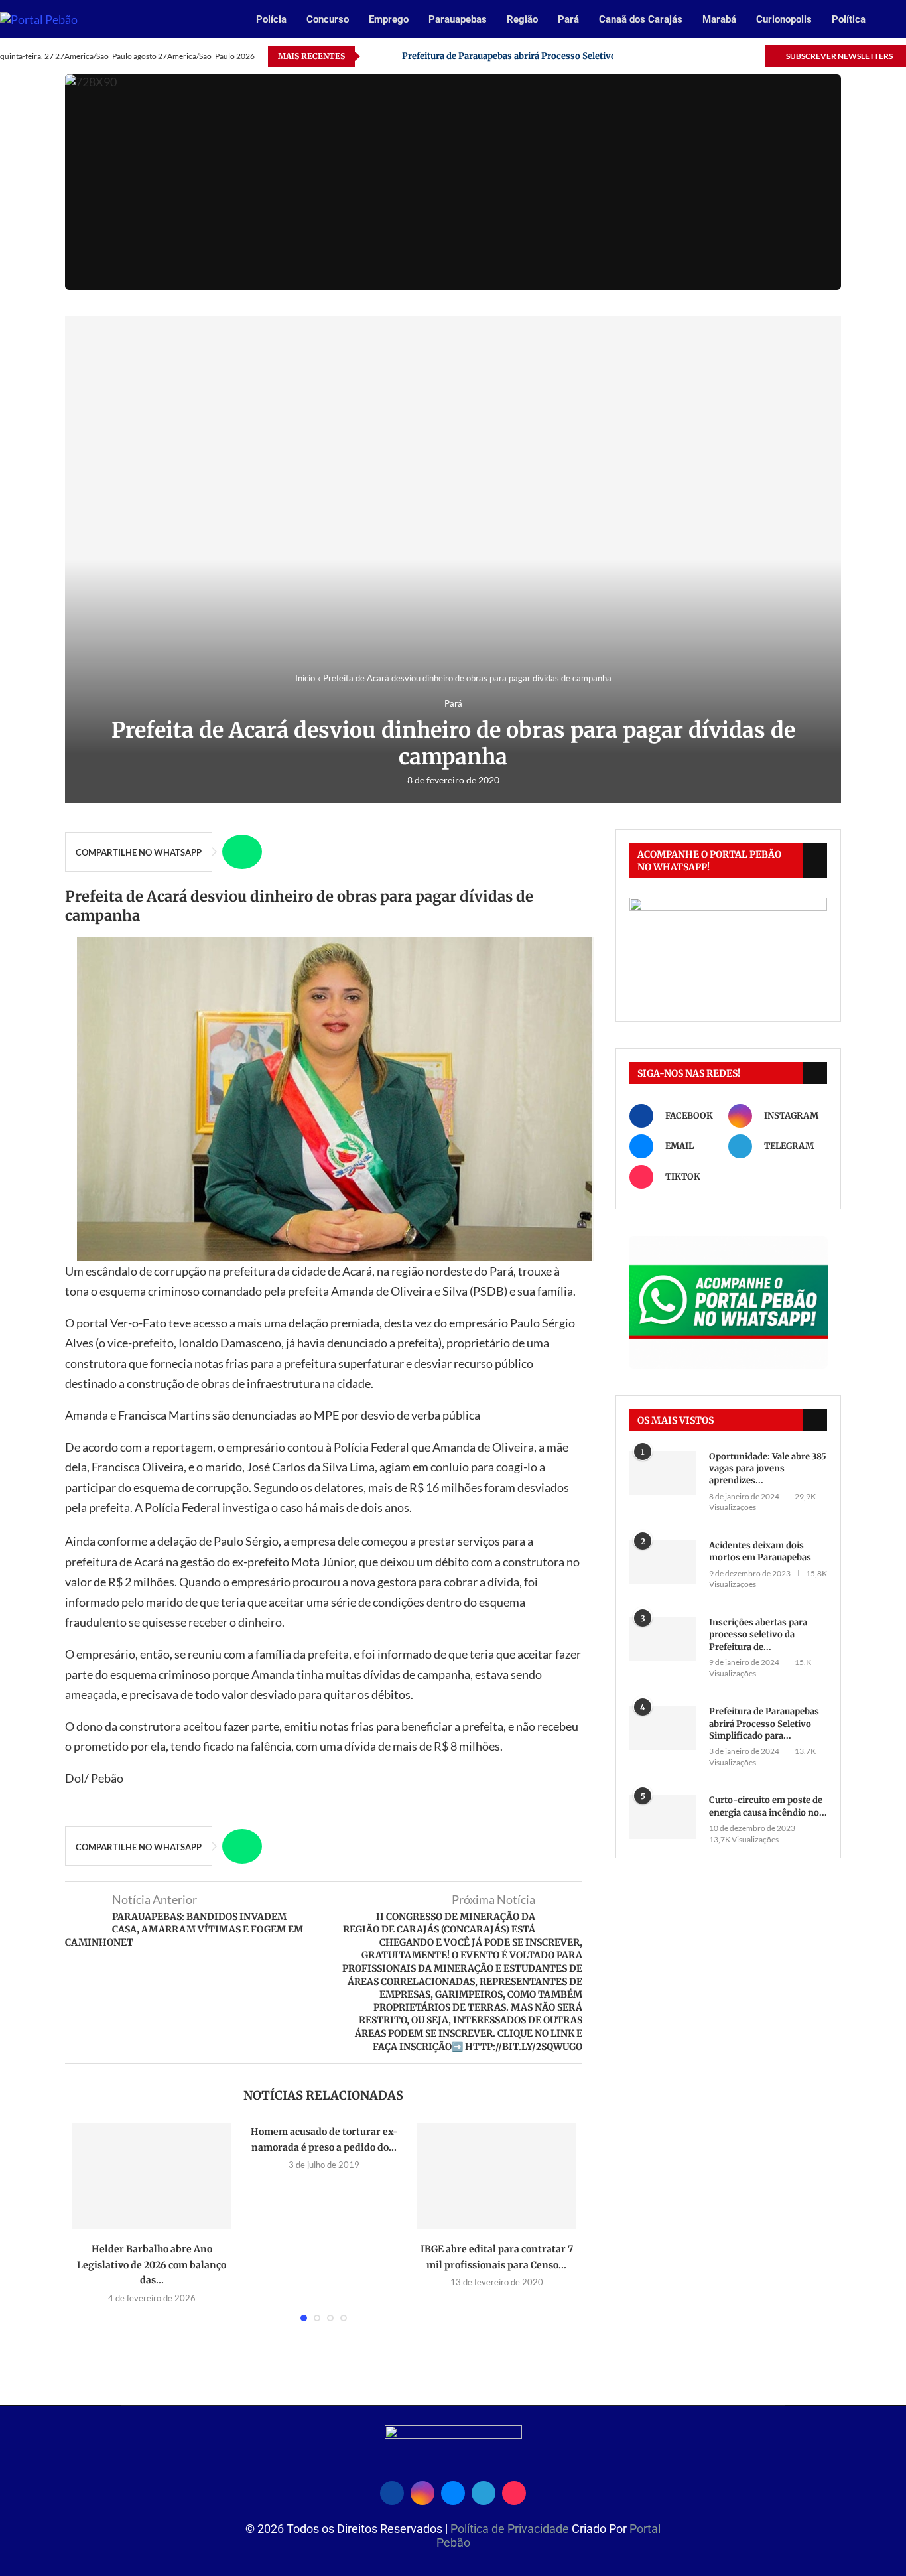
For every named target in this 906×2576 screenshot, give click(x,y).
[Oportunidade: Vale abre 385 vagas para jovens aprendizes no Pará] (663, 1473)
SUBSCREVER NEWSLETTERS (839, 56)
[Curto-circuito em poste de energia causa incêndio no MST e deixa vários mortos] (663, 1817)
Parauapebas (458, 19)
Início (305, 678)
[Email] (709, 56)
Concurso (328, 19)
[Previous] (373, 56)
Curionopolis (784, 19)
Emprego (389, 19)
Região (522, 19)
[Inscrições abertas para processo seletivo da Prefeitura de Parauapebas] (663, 1639)
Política (849, 19)
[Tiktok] (754, 56)
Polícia (271, 19)
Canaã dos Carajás (641, 19)
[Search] (899, 20)
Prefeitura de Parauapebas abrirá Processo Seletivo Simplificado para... (764, 1723)
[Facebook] (678, 56)
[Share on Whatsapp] (242, 852)
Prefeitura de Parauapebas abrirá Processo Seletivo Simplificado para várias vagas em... (586, 56)
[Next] (389, 56)
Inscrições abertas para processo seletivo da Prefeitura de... (758, 1634)
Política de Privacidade (511, 2529)
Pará (568, 19)
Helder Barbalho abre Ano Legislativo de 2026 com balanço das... (152, 2265)
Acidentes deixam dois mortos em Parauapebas (760, 1551)
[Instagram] (693, 56)
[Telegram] (739, 56)
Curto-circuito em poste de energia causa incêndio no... (768, 1806)
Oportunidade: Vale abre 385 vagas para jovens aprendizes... (768, 1468)
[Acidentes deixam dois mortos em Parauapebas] (663, 1562)
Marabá (719, 19)
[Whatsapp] (724, 56)
